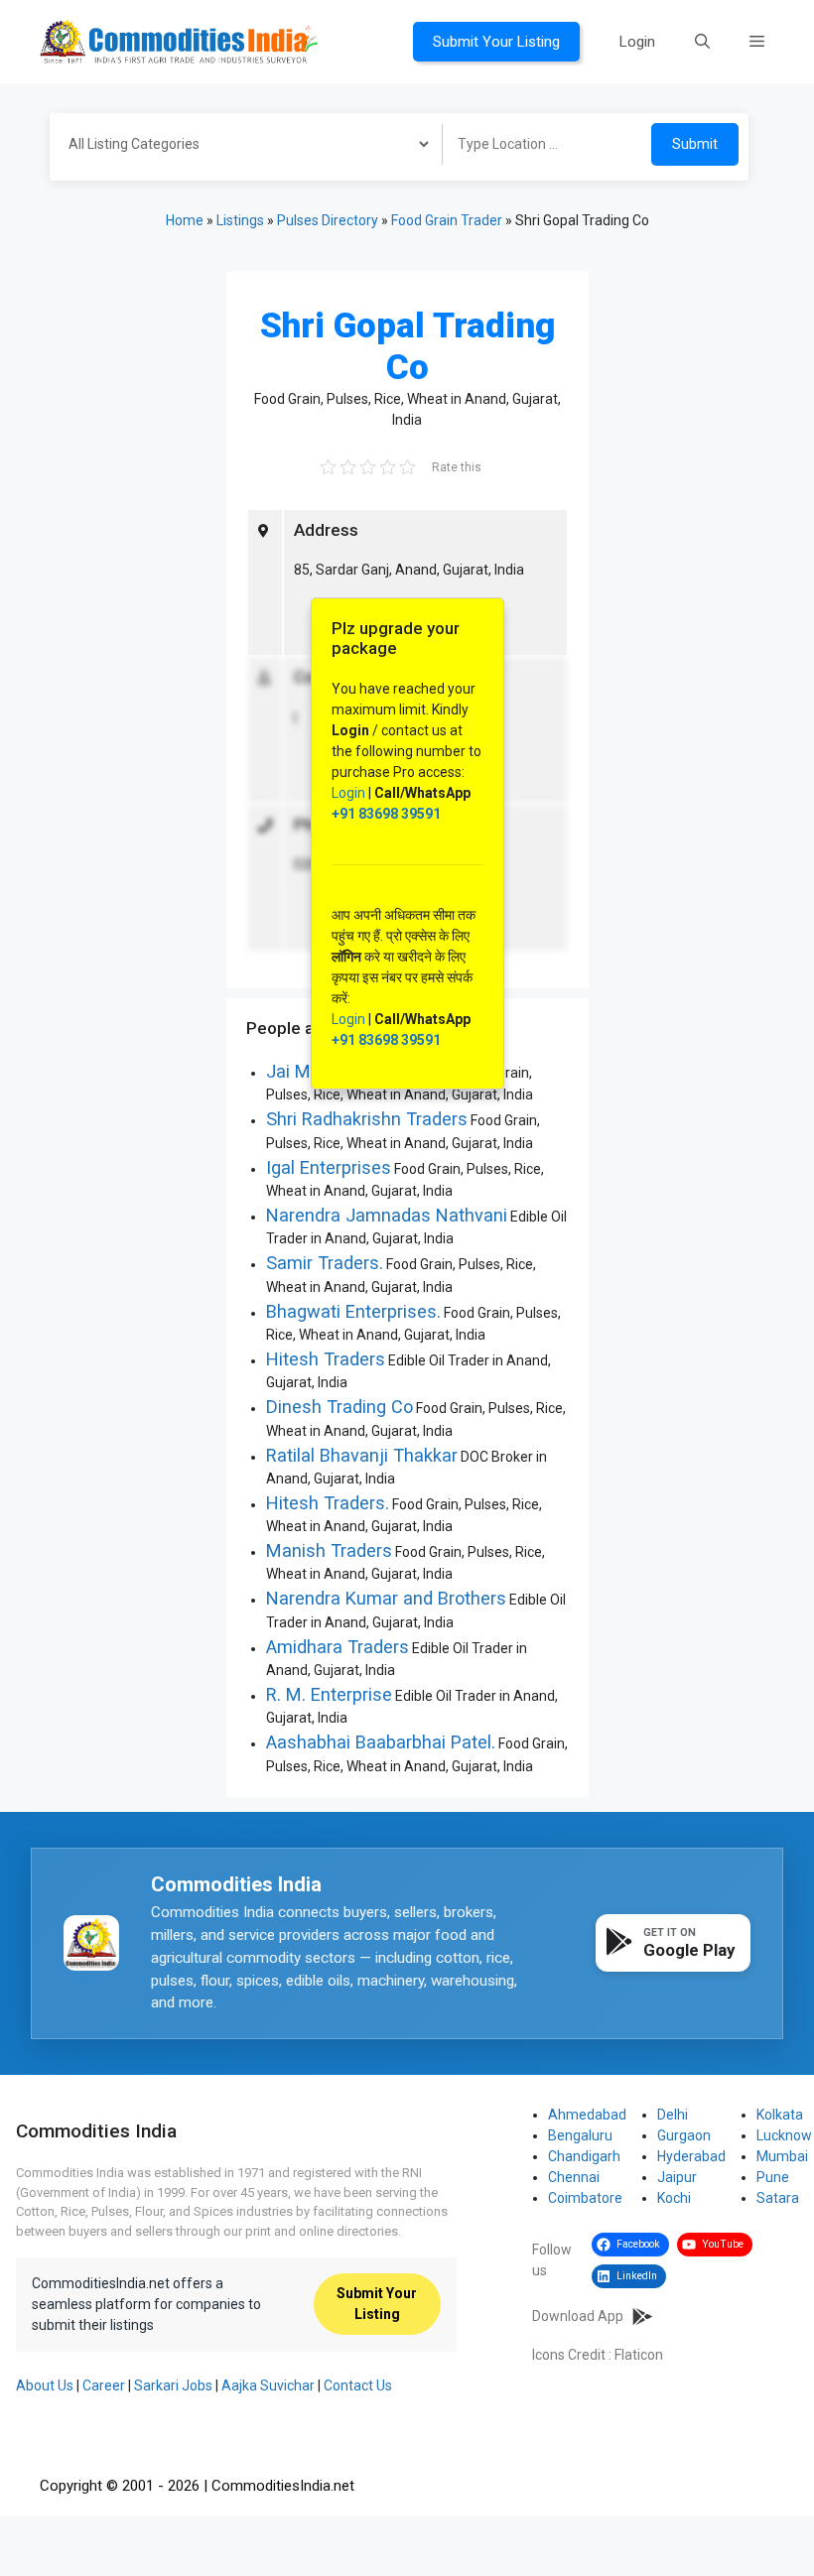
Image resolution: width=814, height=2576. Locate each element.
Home (185, 220)
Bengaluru (580, 2135)
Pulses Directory (328, 220)
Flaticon (639, 2355)
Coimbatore (585, 2198)
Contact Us (358, 2385)
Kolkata (780, 2115)
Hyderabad (691, 2156)
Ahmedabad (587, 2115)
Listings (240, 220)
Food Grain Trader (447, 220)
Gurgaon (684, 2135)
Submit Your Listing (496, 42)
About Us (45, 2385)
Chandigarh (584, 2156)
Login (637, 42)
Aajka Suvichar (268, 2385)
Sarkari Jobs (173, 2385)
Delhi (673, 2115)
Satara (778, 2198)
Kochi (674, 2198)
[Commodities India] (179, 41)
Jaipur (677, 2177)
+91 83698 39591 (386, 814)
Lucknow (784, 2135)
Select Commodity (239, 147)
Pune (773, 2177)
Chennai (574, 2177)
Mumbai (782, 2156)
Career (104, 2385)
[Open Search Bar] (702, 42)
